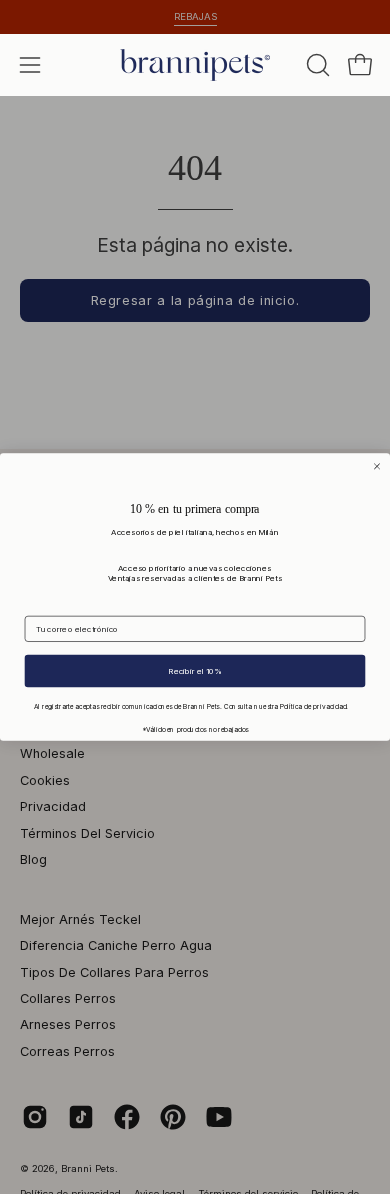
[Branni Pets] (195, 65)
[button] (316, 65)
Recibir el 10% (194, 671)
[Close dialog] (377, 466)
